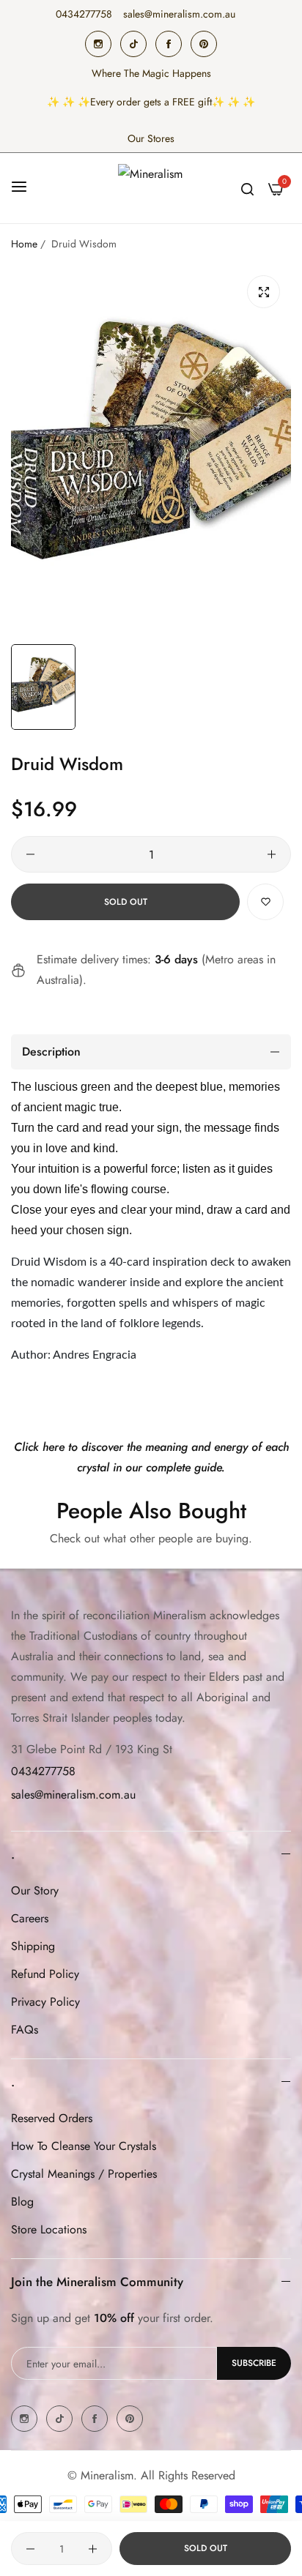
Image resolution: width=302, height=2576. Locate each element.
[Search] (247, 188)
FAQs (25, 2030)
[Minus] (30, 854)
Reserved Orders (52, 2118)
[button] (265, 902)
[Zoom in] (264, 292)
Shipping (33, 1946)
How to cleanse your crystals (84, 2146)
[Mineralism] (151, 188)
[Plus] (272, 854)
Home (24, 244)
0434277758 (43, 1771)
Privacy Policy (45, 2002)
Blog (22, 2202)
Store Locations (49, 2229)
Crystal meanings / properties (84, 2174)
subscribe (254, 2363)
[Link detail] (98, 44)
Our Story (35, 1890)
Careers (30, 1918)
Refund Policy (45, 1974)
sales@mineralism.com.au (73, 1795)
